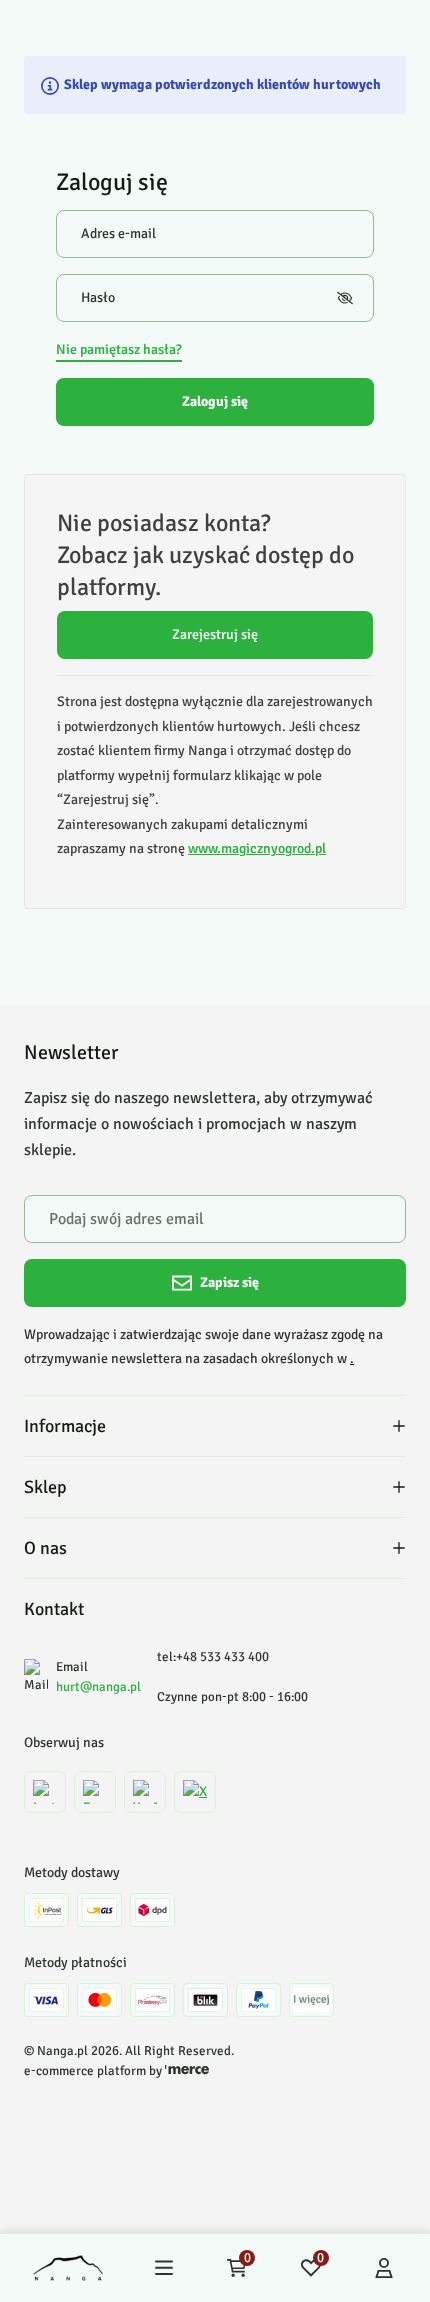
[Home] (68, 2268)
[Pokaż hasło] (345, 298)
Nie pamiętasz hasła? (119, 349)
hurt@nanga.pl (98, 1687)
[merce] (187, 2071)
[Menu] (164, 2268)
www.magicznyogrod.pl (257, 848)
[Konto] (384, 2268)
